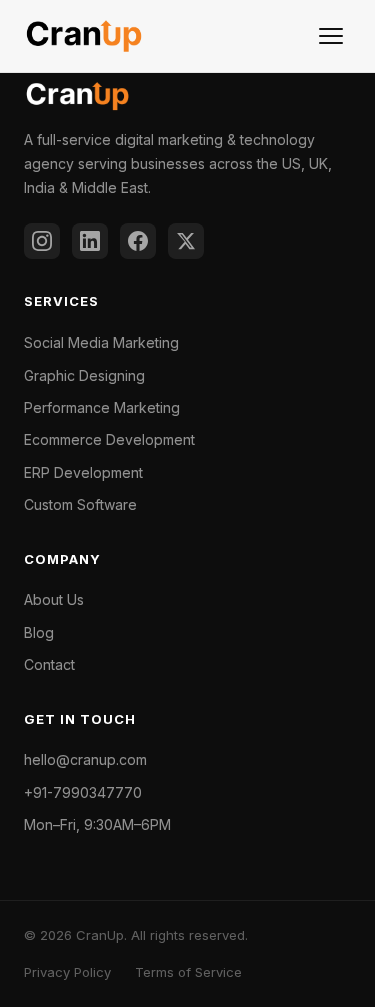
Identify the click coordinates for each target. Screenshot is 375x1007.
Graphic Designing (84, 375)
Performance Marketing (102, 407)
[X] (186, 241)
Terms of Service (188, 972)
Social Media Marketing (101, 342)
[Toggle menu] (331, 36)
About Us (54, 599)
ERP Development (83, 472)
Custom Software (80, 504)
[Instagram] (42, 241)
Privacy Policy (67, 972)
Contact (49, 664)
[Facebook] (138, 241)
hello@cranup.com (85, 759)
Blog (39, 632)
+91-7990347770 (83, 792)
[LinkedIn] (90, 241)
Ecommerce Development (109, 439)
